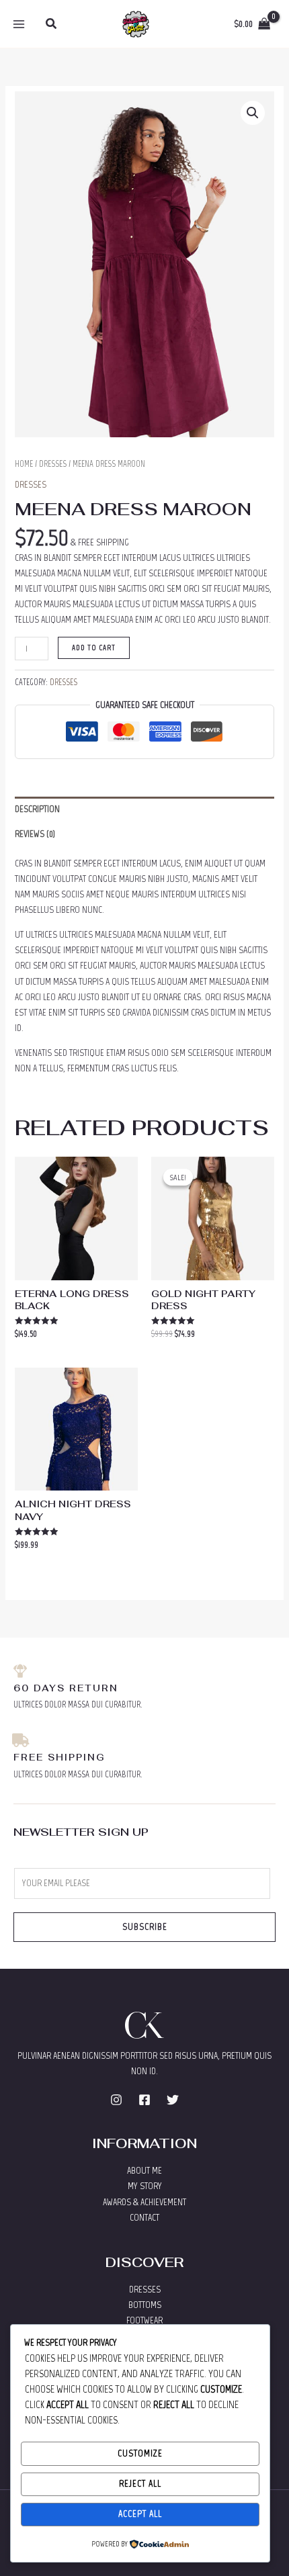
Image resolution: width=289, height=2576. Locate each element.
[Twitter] (173, 2100)
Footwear (144, 2320)
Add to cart (94, 648)
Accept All (140, 2514)
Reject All (140, 2484)
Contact (144, 2218)
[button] (52, 24)
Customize (140, 2453)
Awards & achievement (144, 2202)
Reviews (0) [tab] (35, 834)
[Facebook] (144, 2100)
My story (145, 2186)
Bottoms (145, 2305)
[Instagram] (116, 2100)
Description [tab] (37, 809)
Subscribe (145, 1927)
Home (24, 464)
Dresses (53, 464)
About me (144, 2171)
